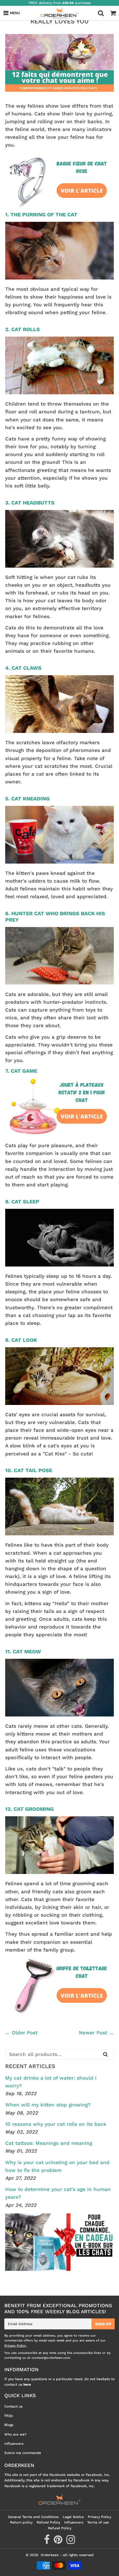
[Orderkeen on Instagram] (71, 2542)
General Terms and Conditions (33, 2517)
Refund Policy (48, 2522)
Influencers (14, 2444)
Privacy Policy (15, 2346)
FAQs (9, 2416)
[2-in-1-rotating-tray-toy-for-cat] (59, 1134)
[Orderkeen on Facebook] (47, 2542)
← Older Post (21, 2033)
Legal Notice (73, 2517)
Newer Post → (96, 2033)
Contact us (13, 2406)
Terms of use (98, 2522)
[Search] (105, 2054)
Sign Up (103, 2324)
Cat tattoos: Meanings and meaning (49, 2143)
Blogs (9, 2425)
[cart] (113, 13)
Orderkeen (50, 2555)
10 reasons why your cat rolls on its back (56, 2124)
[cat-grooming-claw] (59, 2013)
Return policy (21, 2522)
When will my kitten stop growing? (48, 2105)
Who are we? (15, 2434)
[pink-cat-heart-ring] (59, 208)
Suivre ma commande (23, 2453)
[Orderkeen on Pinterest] (59, 2542)
